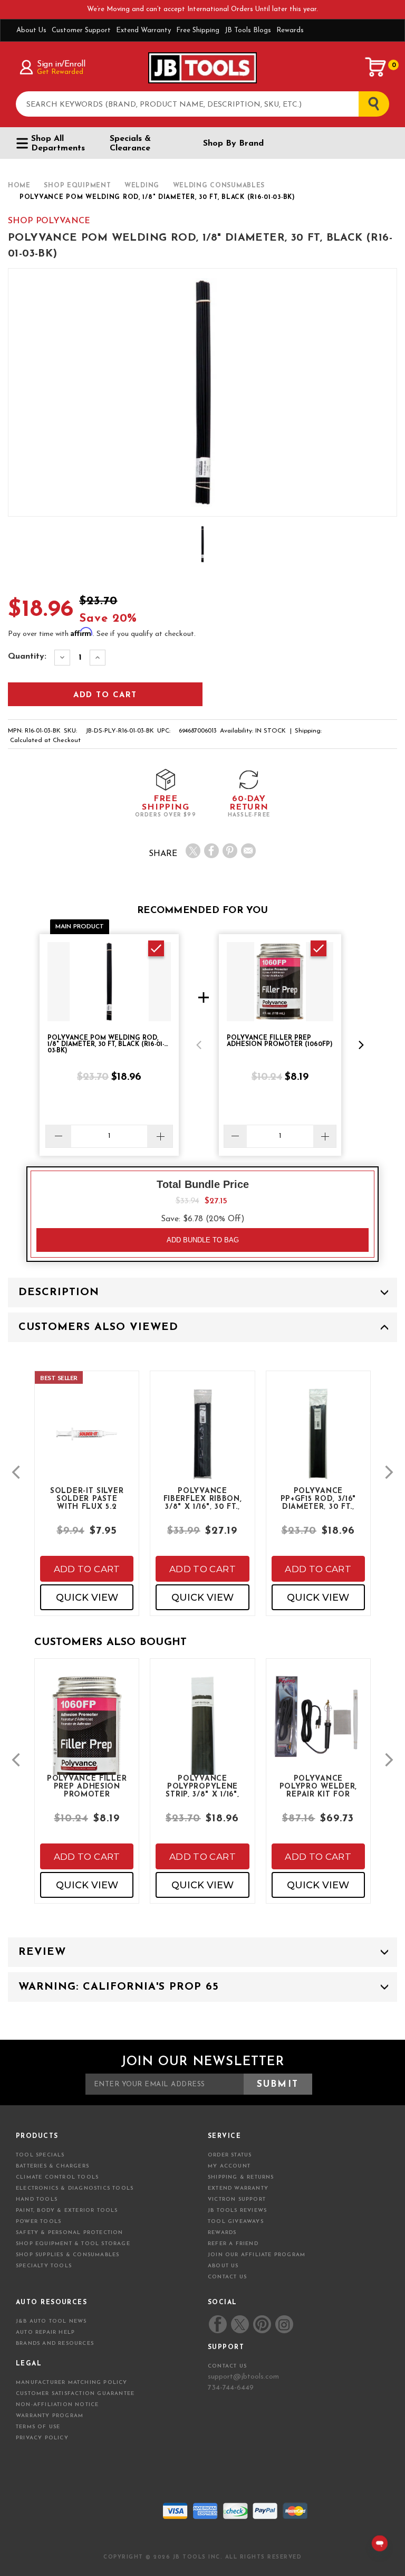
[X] (193, 851)
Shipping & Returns (241, 2177)
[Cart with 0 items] (376, 67)
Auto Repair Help (45, 2332)
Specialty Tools (44, 2266)
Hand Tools (37, 2199)
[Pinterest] (230, 851)
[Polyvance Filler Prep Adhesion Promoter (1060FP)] (87, 1741)
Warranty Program (50, 2416)
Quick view (87, 1598)
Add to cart (87, 1569)
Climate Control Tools (57, 2177)
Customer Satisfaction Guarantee (75, 2394)
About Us (31, 30)
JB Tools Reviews (237, 2211)
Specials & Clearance (130, 144)
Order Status (230, 2155)
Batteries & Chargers (52, 2166)
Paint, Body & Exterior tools (67, 2211)
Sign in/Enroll (61, 64)
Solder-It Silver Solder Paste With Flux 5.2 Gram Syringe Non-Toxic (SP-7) (87, 1498)
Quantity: (27, 657)
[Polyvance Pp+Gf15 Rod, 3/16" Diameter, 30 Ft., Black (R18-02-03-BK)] (318, 1442)
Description (59, 1292)
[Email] (248, 851)
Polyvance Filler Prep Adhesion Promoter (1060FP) (87, 1786)
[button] (199, 1045)
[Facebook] (211, 851)
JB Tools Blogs (248, 30)
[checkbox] (156, 948)
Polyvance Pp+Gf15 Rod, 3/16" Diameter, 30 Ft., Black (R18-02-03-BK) (319, 1498)
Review (42, 1952)
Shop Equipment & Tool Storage (73, 2244)
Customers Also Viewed (98, 1327)
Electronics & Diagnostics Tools (75, 2188)
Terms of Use (38, 2427)
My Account (229, 2166)
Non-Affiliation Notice (57, 2405)
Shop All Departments (58, 144)
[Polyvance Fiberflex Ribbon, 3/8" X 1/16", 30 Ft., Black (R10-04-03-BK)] (202, 1442)
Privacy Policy (42, 2438)
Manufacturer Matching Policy (72, 2383)
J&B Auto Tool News (51, 2321)
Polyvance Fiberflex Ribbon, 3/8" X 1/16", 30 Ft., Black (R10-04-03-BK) (203, 1498)
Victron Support (237, 2199)
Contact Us (227, 2277)
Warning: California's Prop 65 (119, 1987)
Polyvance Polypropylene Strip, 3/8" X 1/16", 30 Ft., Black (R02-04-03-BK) (202, 1786)
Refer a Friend (233, 2244)
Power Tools (38, 2222)
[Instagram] (284, 2324)
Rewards (290, 30)
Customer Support (81, 30)
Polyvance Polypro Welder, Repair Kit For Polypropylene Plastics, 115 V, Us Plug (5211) (319, 1786)
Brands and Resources (55, 2344)
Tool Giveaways (236, 2222)
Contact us (227, 2366)
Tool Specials (40, 2155)
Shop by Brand (233, 144)
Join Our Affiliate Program (257, 2255)
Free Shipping (198, 30)
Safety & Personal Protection (70, 2233)
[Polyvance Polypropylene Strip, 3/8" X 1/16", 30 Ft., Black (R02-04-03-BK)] (202, 1741)
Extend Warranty (143, 30)
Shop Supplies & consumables (67, 2255)
